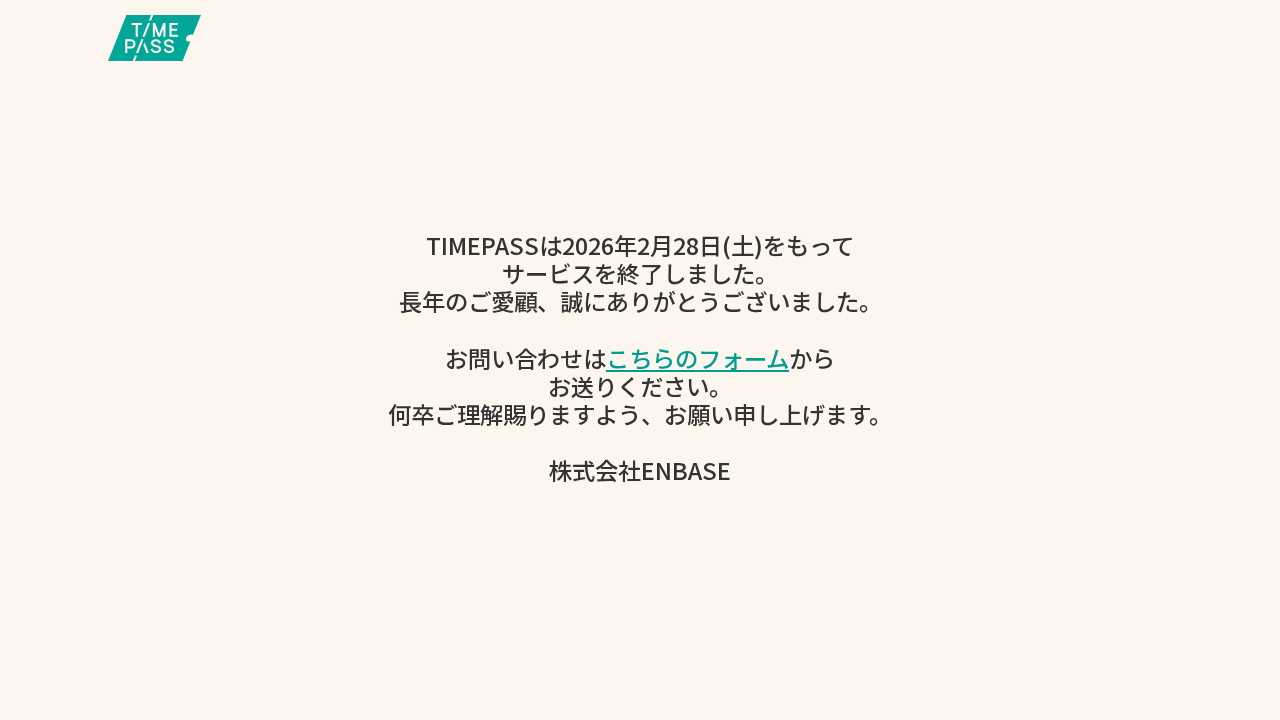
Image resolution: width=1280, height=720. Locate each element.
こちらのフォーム (697, 358)
